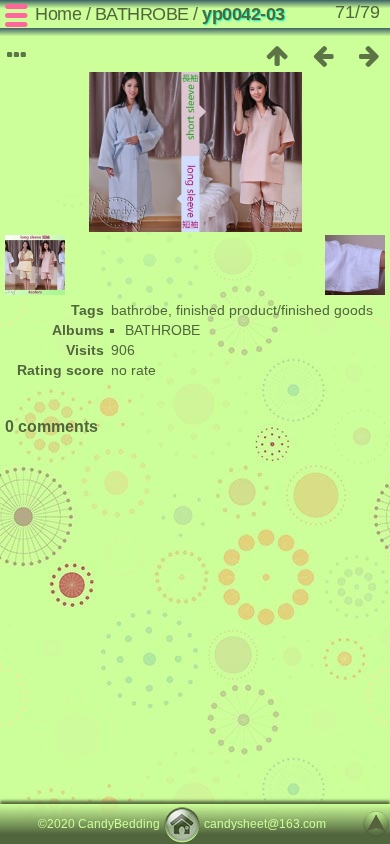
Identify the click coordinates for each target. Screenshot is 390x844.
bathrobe (139, 310)
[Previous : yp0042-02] (323, 56)
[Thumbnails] (277, 56)
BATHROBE (142, 14)
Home (58, 14)
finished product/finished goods (274, 310)
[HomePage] (182, 824)
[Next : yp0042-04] (369, 56)
